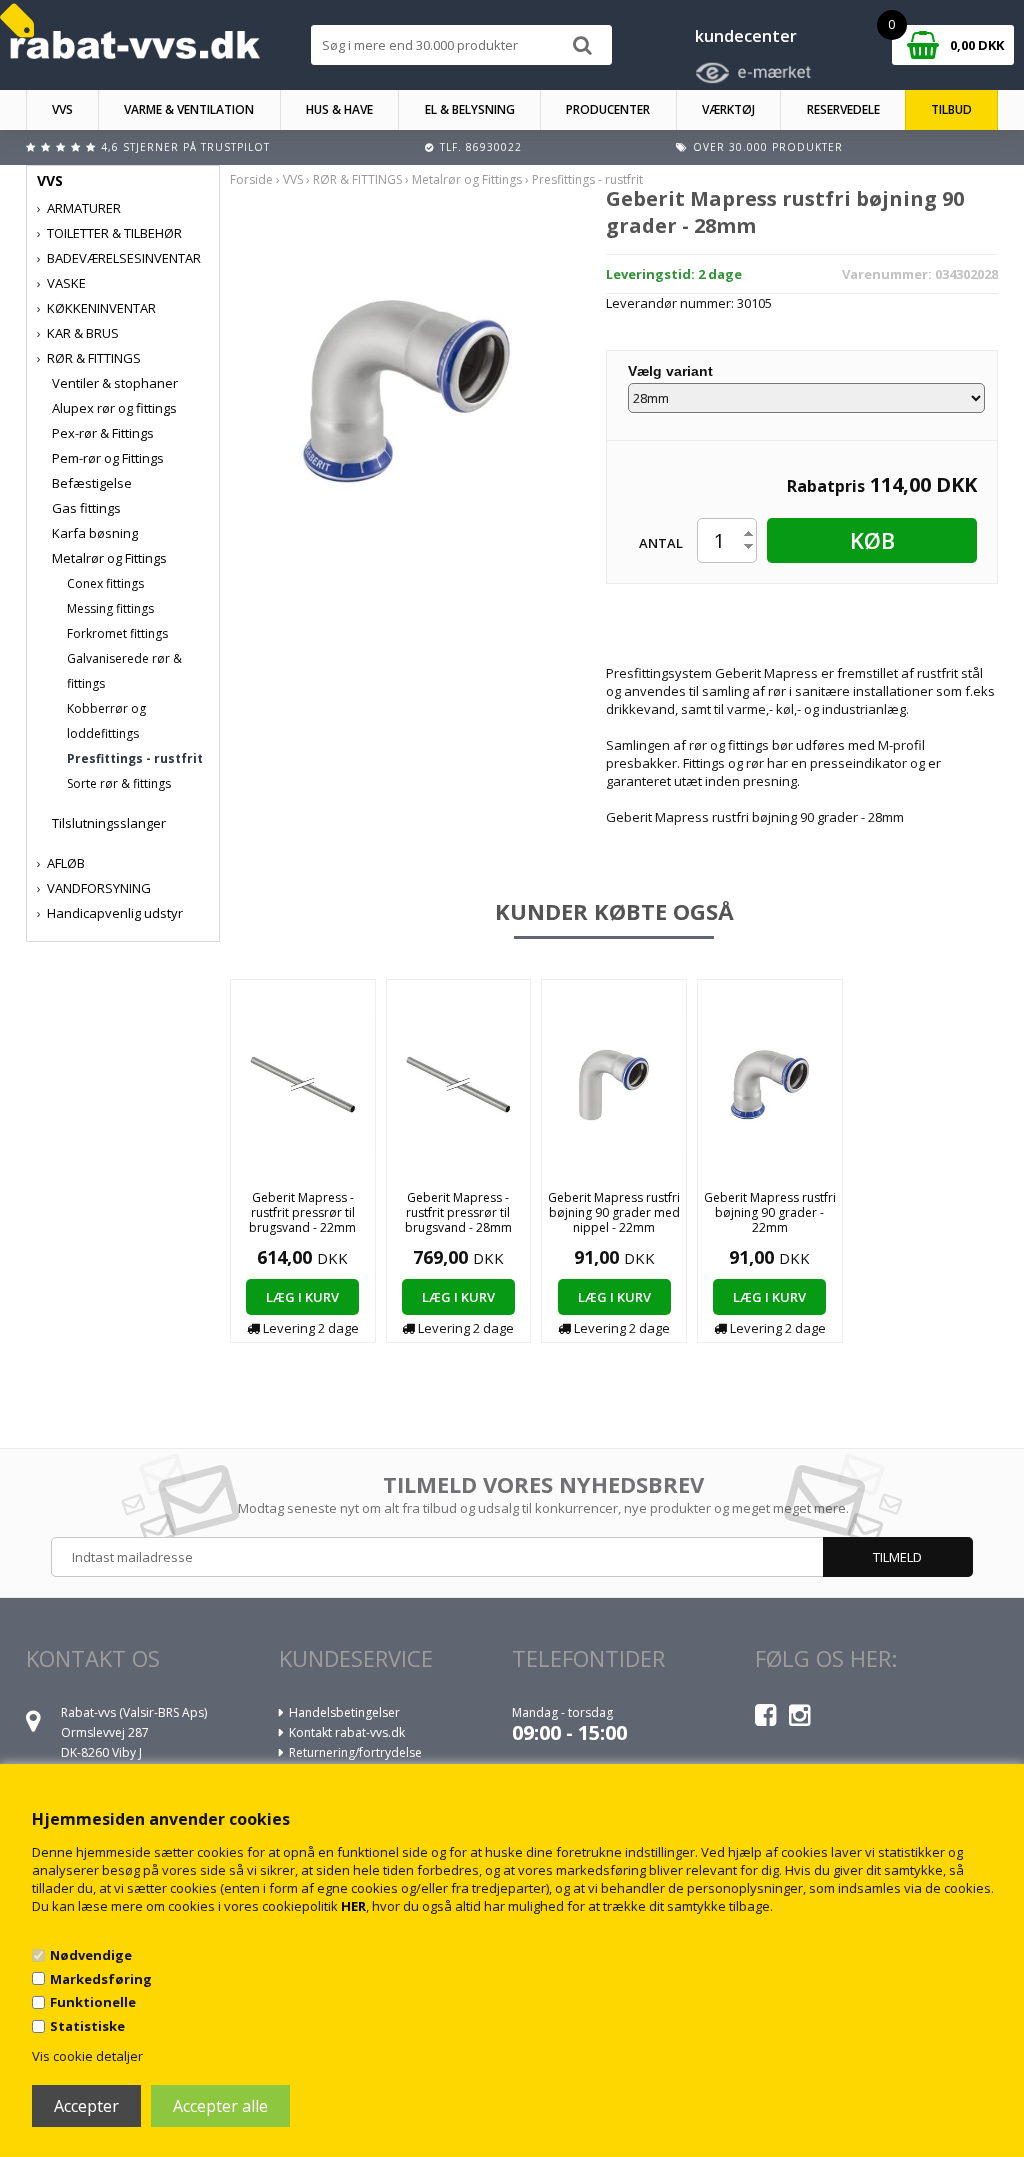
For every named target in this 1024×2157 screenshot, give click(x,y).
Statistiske (87, 2026)
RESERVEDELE (843, 109)
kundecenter (746, 36)
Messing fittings (110, 608)
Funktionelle (93, 2002)
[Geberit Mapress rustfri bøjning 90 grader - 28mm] (407, 390)
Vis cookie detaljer (87, 2056)
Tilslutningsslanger (109, 823)
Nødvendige (91, 1955)
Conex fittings (105, 583)
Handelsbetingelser (344, 1712)
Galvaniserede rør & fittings (124, 671)
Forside (251, 179)
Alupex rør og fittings (114, 408)
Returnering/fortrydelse (355, 1752)
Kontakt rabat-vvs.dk (347, 1732)
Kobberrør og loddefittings (106, 721)
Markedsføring (101, 1979)
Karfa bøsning (95, 533)
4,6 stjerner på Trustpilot (185, 147)
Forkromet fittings (117, 633)
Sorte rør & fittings (119, 783)
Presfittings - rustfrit (135, 758)
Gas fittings (86, 508)
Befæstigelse (92, 483)
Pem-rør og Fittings (108, 458)
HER (353, 1906)
